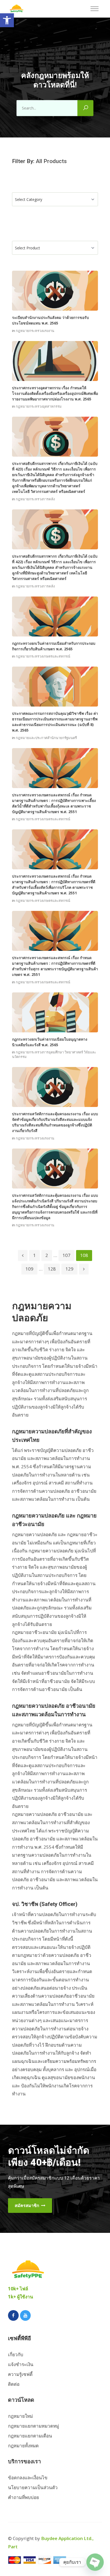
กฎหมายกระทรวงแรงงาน (35, 331)
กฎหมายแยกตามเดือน (30, 2436)
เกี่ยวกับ (16, 2354)
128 (52, 1269)
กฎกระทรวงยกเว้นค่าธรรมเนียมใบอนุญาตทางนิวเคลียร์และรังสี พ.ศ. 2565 (50, 1042)
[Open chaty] (95, 2562)
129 (69, 1269)
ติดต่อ (14, 2384)
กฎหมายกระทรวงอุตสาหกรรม (39, 406)
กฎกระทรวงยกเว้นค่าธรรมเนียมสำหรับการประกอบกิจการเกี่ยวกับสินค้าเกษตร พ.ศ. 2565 (54, 646)
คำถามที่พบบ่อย (23, 2497)
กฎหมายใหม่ (20, 2416)
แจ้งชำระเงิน (21, 2364)
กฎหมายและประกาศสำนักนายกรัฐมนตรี (46, 738)
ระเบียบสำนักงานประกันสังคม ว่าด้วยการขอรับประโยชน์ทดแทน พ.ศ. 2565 (50, 320)
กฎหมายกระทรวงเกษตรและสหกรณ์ (43, 656)
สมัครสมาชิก (27, 2205)
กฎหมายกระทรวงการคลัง (35, 499)
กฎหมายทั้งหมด (23, 2446)
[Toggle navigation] (96, 9)
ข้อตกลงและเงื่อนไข (28, 2478)
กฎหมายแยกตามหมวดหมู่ (34, 2426)
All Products (51, 161)
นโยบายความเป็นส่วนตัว (33, 2487)
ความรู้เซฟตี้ (20, 2374)
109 (29, 1269)
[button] (7, 20)
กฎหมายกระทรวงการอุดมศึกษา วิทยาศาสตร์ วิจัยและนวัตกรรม (54, 1054)
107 (66, 1255)
